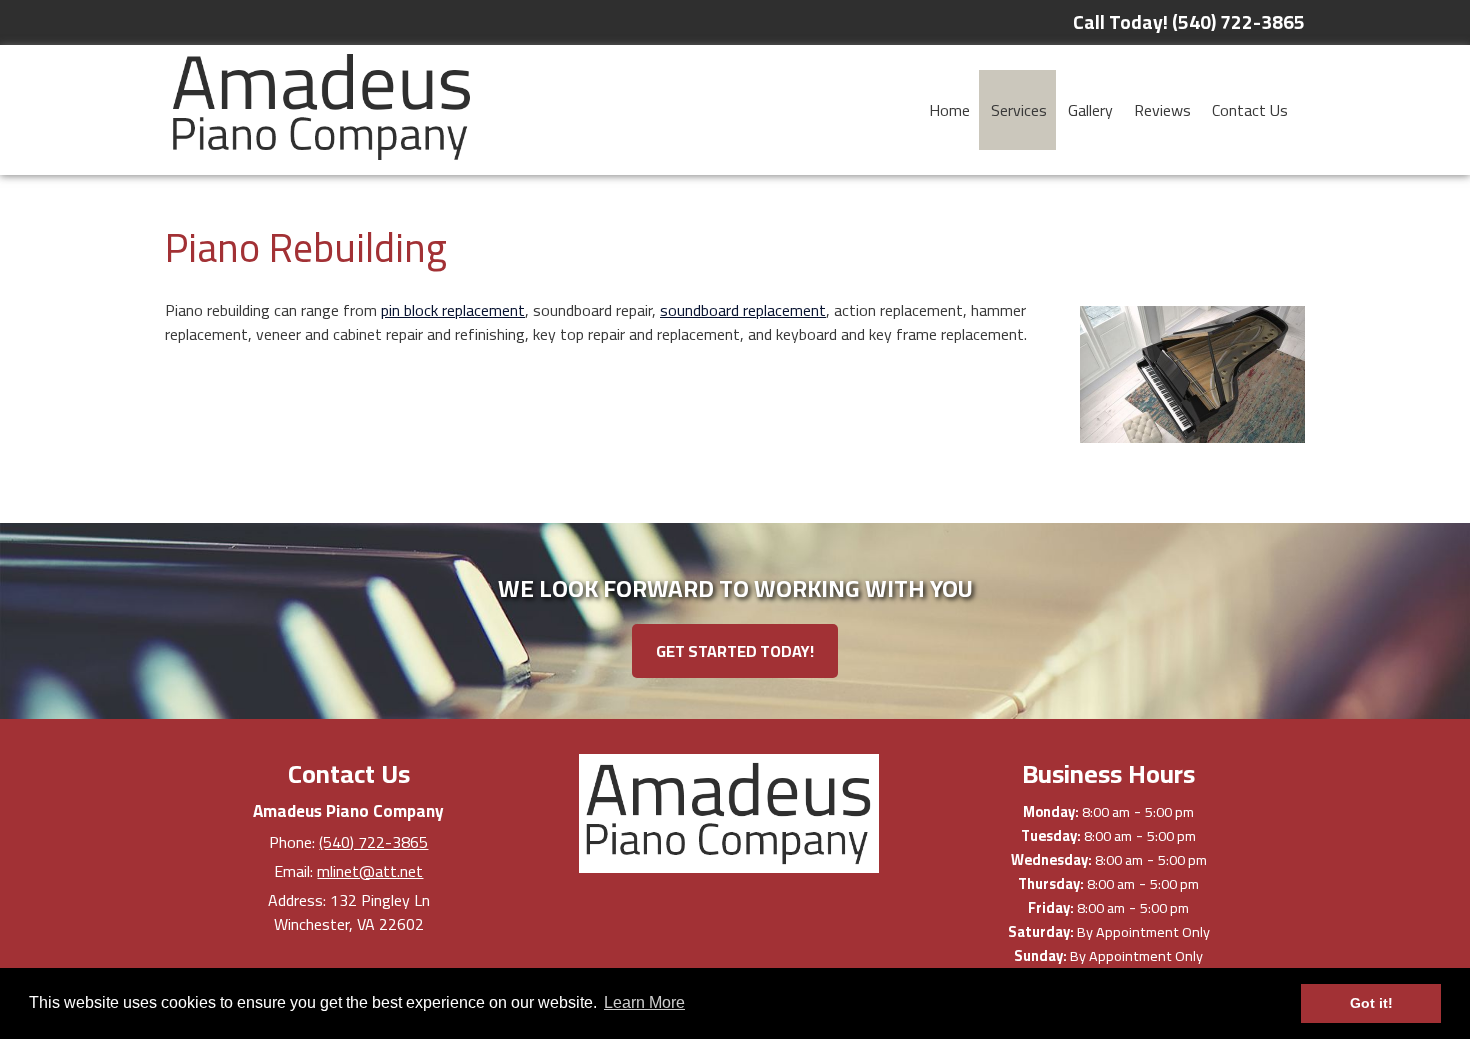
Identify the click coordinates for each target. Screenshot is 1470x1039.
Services (1019, 110)
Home (949, 110)
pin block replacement (453, 310)
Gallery (1090, 110)
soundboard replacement (743, 310)
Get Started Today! (735, 651)
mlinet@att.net (370, 871)
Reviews (1162, 110)
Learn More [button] (644, 1002)
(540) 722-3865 (373, 842)
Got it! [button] (1371, 1003)
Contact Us (1250, 110)
